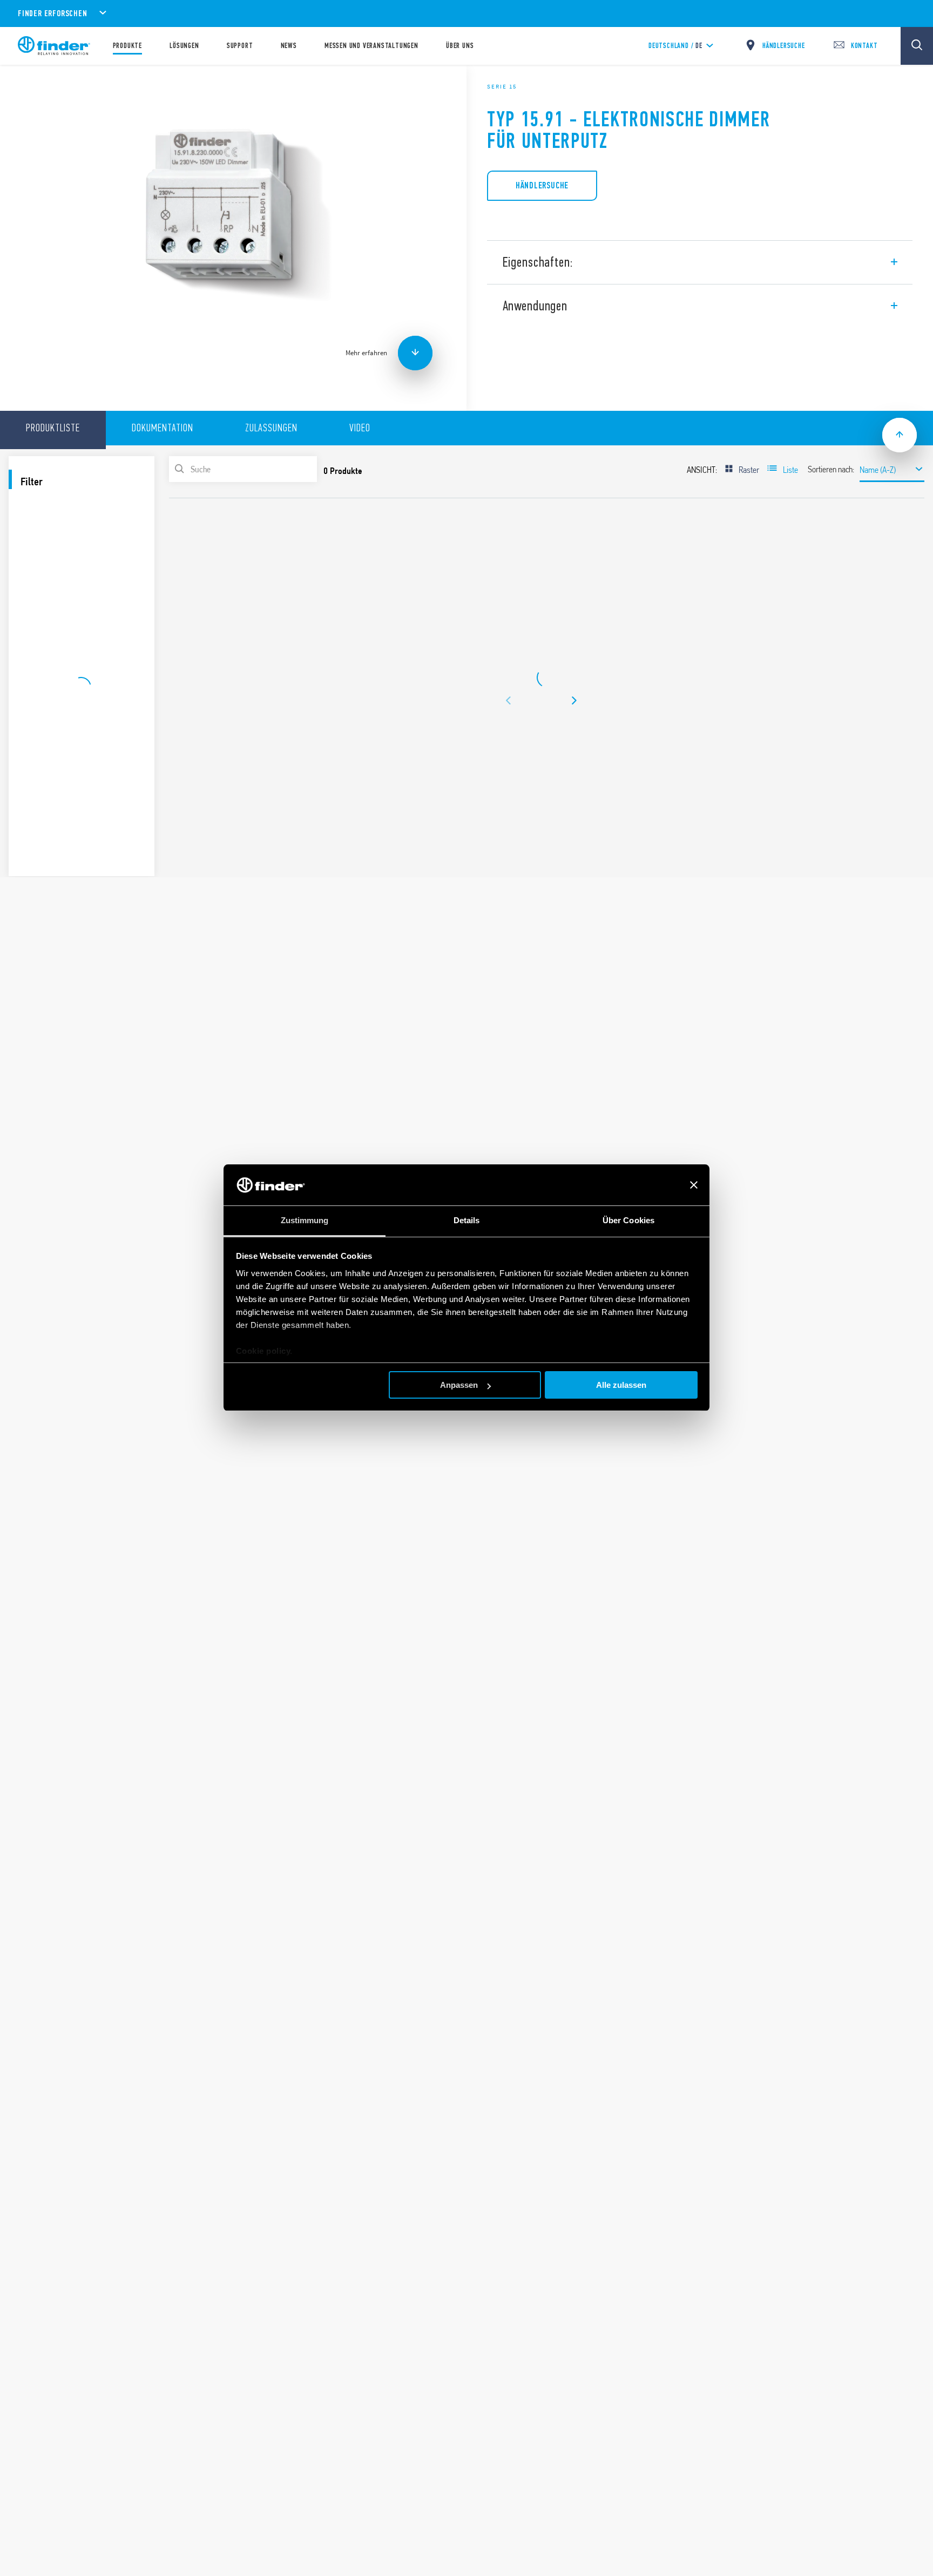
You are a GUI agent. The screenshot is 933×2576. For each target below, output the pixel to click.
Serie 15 (502, 86)
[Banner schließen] (694, 1185)
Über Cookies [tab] (628, 1221)
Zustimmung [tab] (305, 1221)
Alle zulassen (621, 1385)
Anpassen (459, 1385)
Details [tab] (467, 1221)
